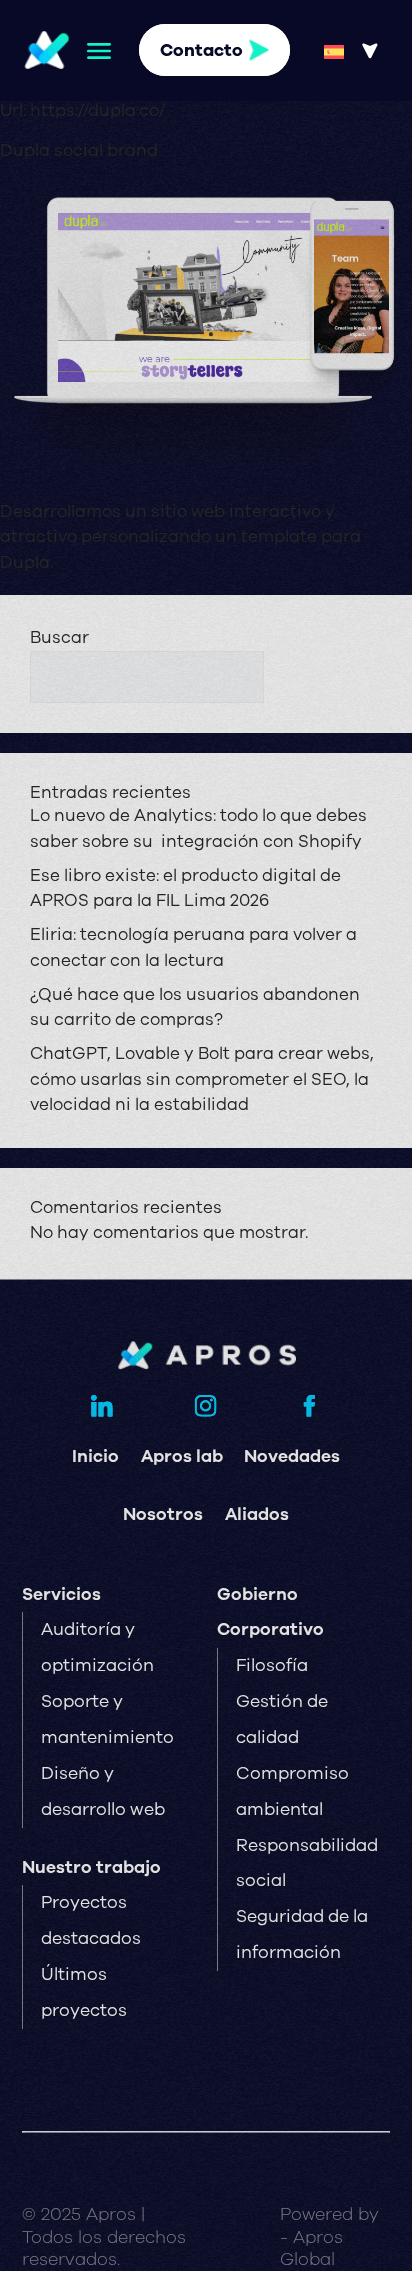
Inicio (95, 1456)
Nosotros (163, 1514)
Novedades (292, 1456)
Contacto (201, 50)
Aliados (257, 1514)
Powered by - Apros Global (329, 2236)
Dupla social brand (79, 150)
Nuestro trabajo (91, 1867)
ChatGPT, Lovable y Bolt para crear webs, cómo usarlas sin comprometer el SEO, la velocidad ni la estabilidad (202, 1079)
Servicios (61, 1594)
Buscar (59, 637)
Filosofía (272, 1665)
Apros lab (182, 1456)
